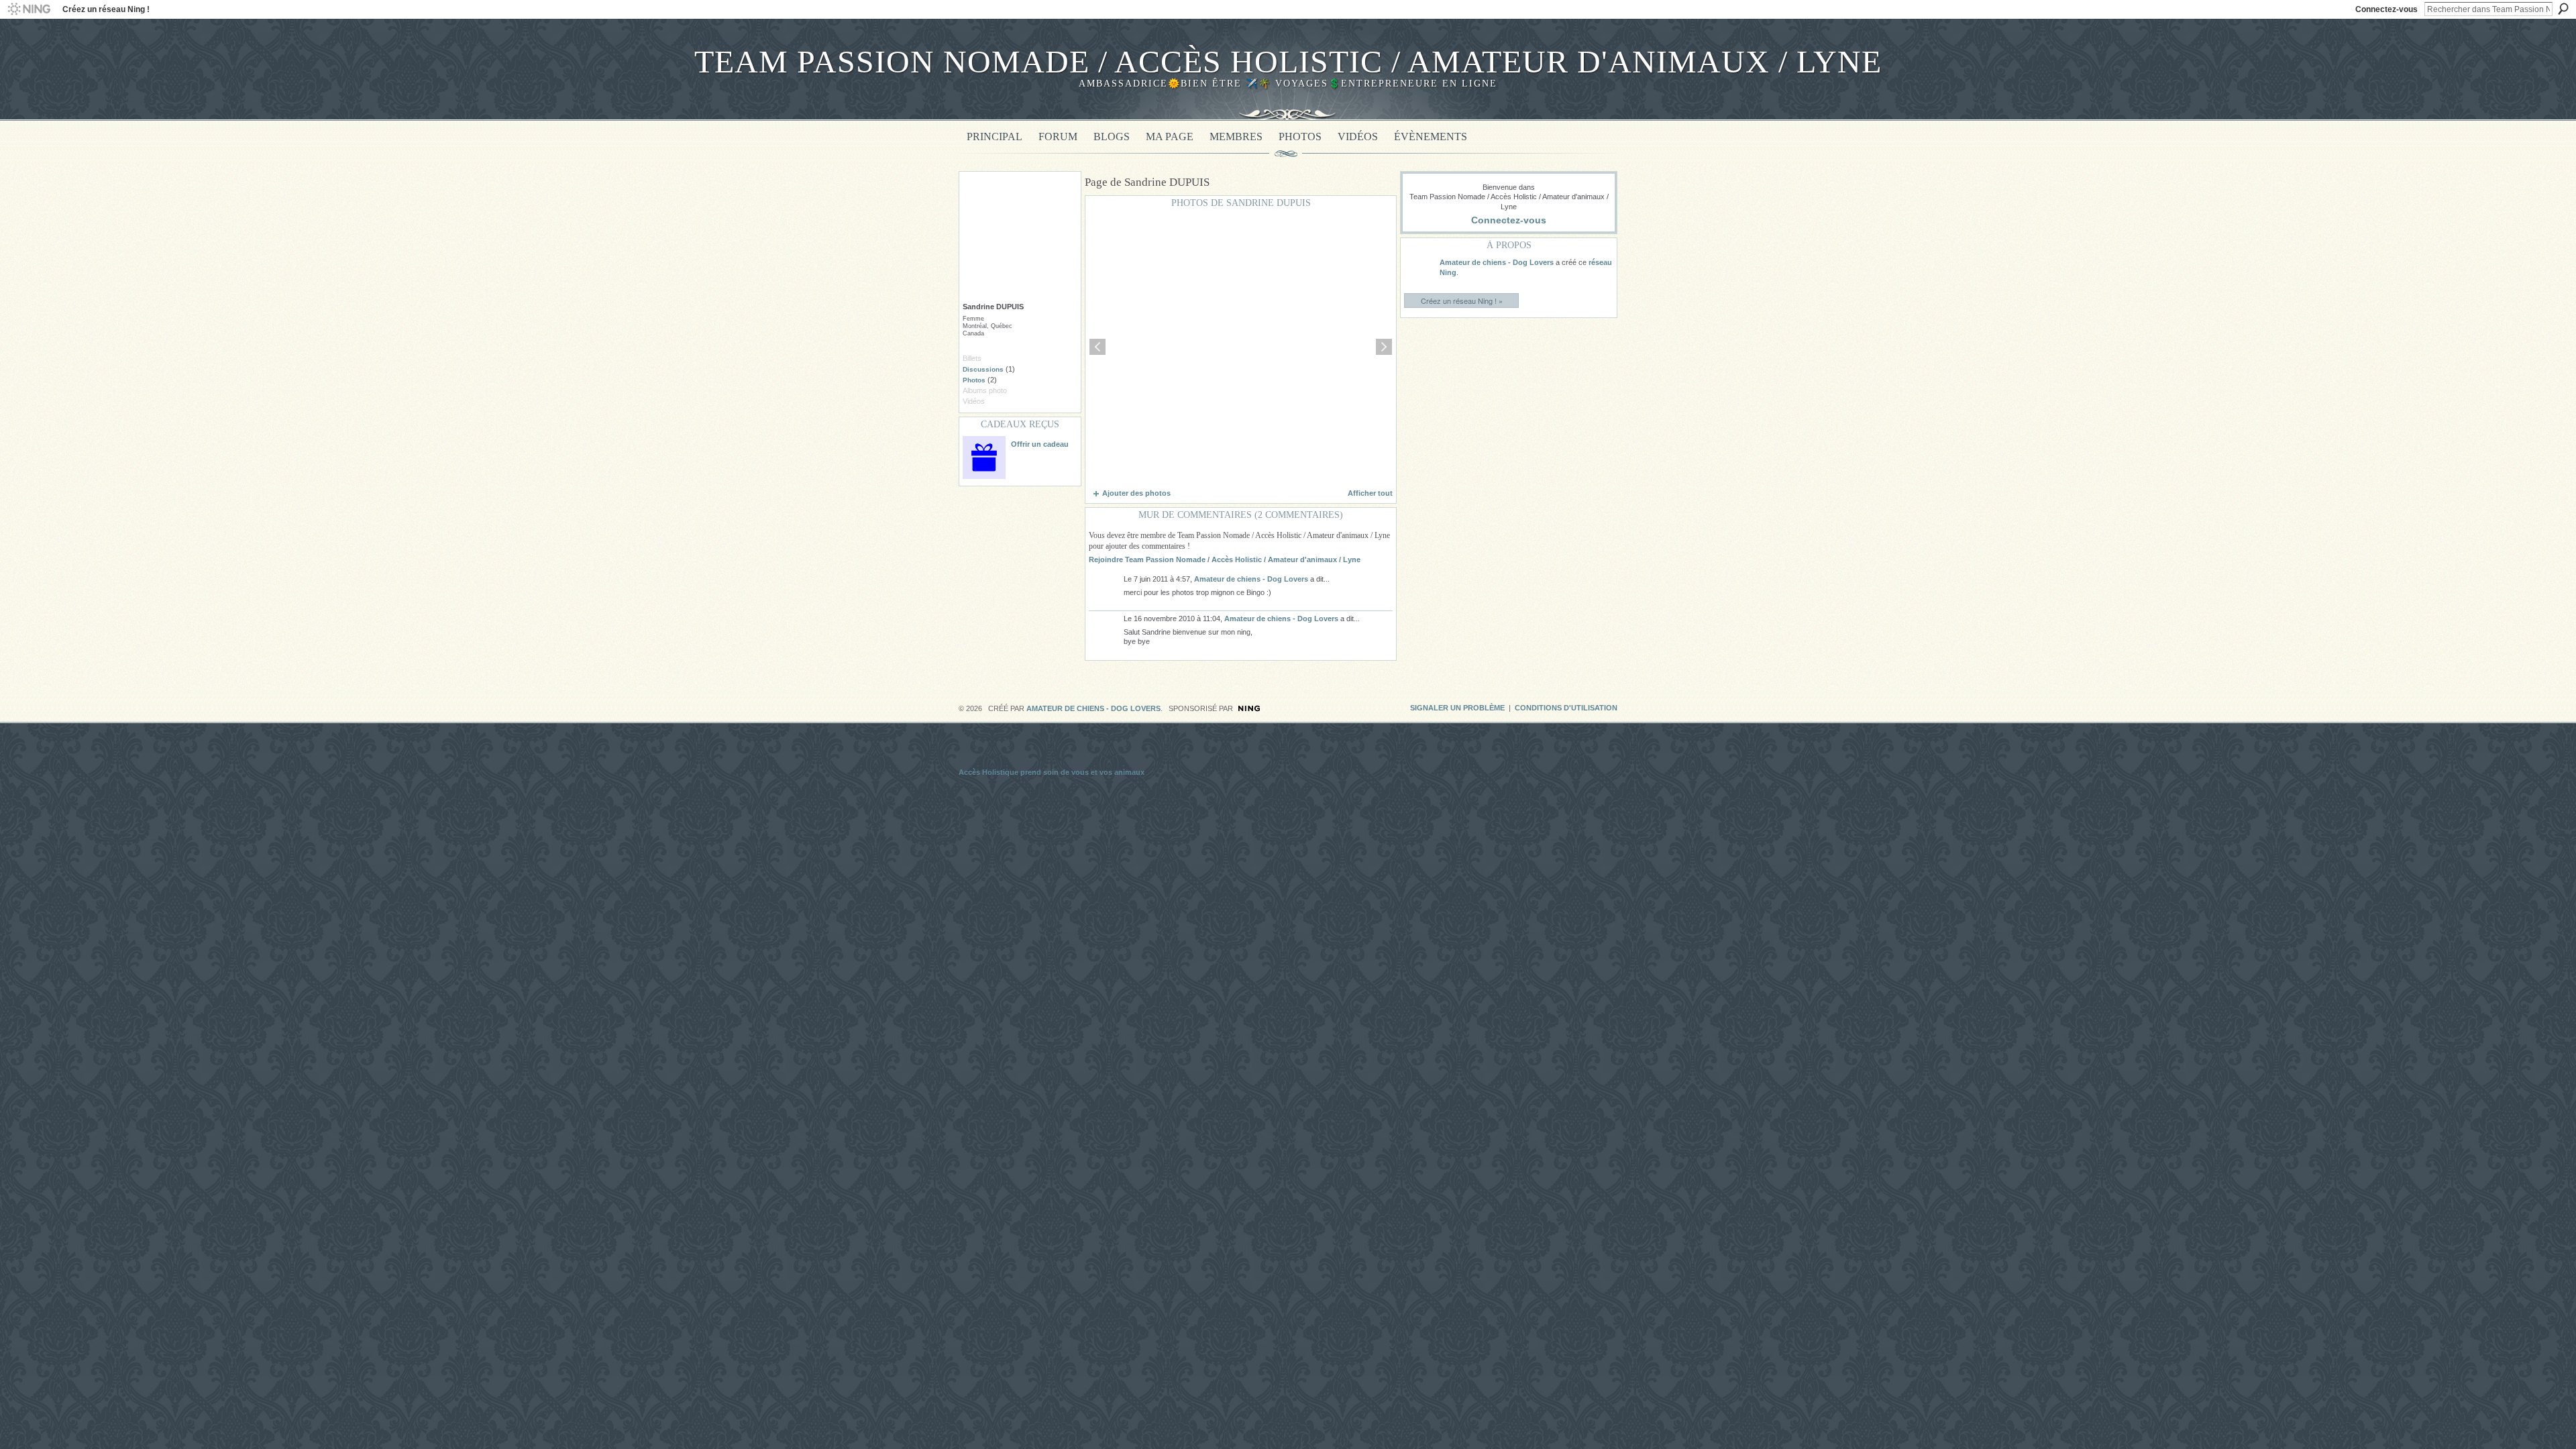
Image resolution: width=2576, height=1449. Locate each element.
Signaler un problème (1457, 708)
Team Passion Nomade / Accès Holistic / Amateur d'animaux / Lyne (1288, 61)
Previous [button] (1097, 347)
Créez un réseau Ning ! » (1462, 301)
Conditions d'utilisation (1566, 708)
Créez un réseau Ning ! (106, 9)
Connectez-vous (2386, 9)
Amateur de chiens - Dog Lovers (1251, 579)
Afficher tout (1370, 493)
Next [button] (1384, 347)
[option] (1241, 347)
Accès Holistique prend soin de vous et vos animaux (1052, 772)
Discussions (983, 369)
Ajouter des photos (1136, 493)
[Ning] (29, 9)
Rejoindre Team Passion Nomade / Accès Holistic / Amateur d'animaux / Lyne (1225, 559)
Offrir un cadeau (1040, 444)
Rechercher (2563, 9)
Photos (974, 380)
